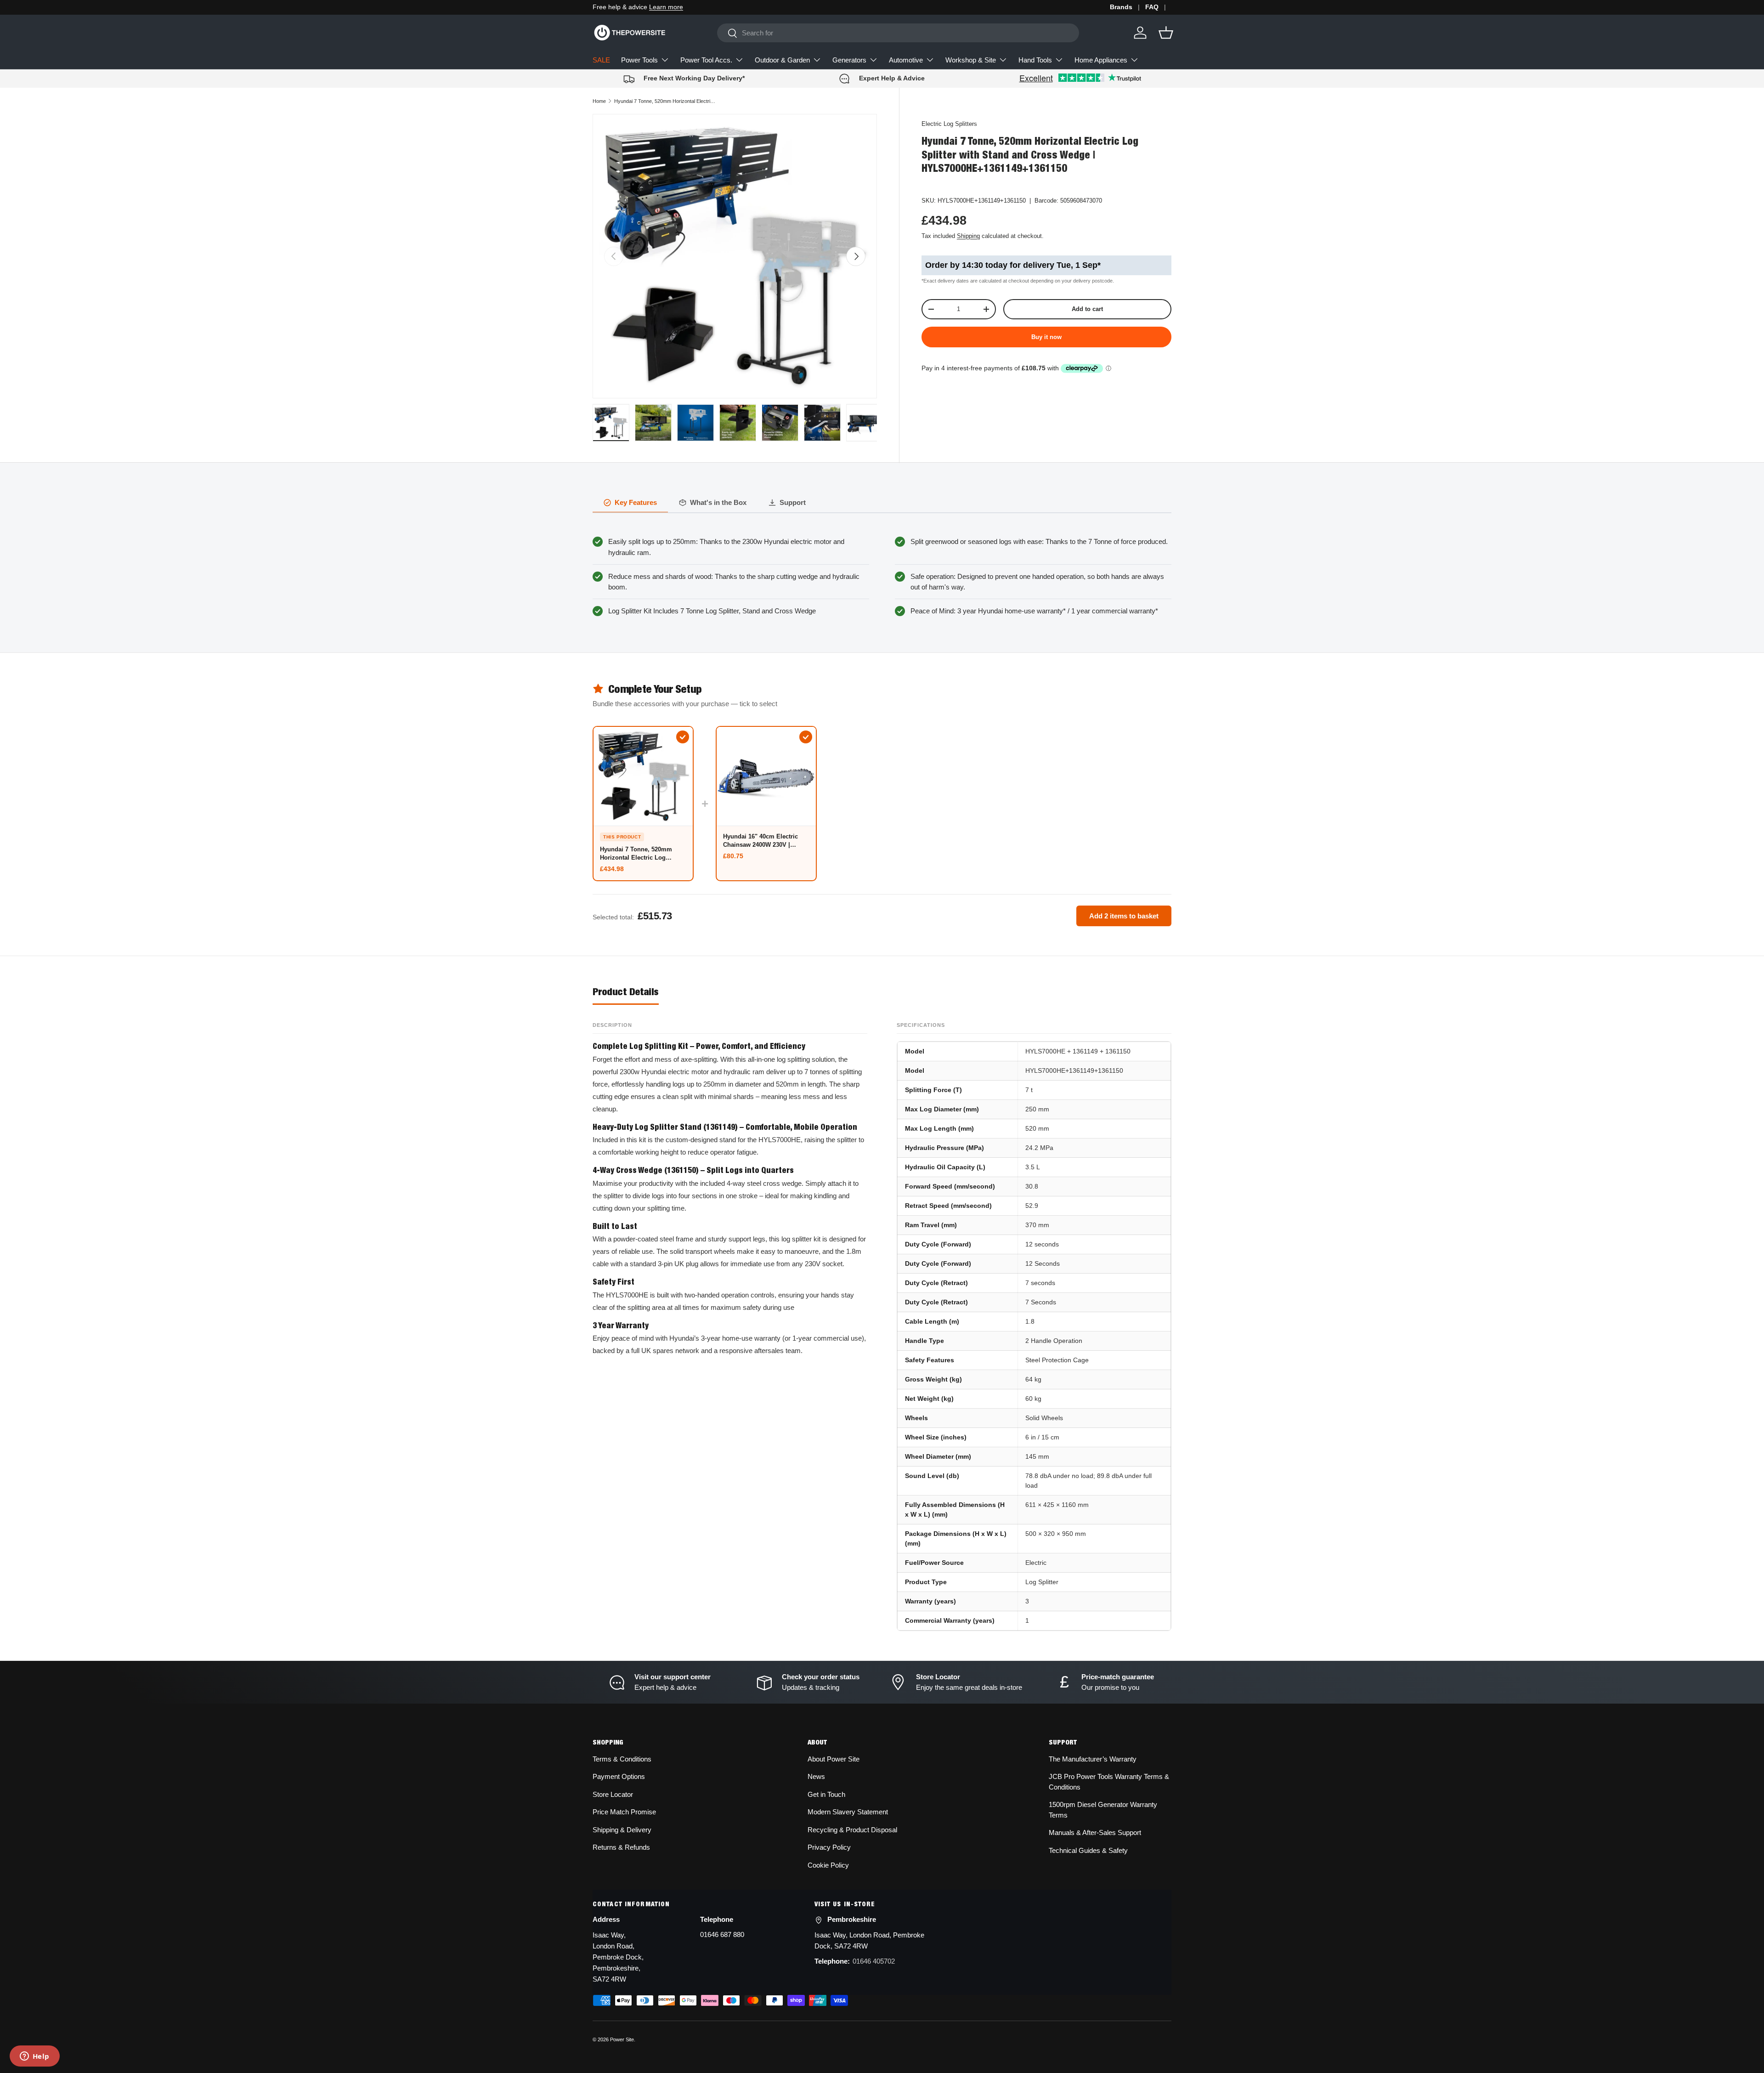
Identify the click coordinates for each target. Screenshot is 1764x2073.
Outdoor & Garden (782, 60)
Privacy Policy (829, 1847)
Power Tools (639, 60)
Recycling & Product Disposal (852, 1830)
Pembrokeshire (852, 1919)
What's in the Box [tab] (718, 502)
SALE (601, 60)
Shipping (968, 236)
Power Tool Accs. (706, 60)
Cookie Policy (828, 1865)
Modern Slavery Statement (848, 1812)
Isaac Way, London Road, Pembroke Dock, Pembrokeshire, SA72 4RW (618, 1957)
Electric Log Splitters (949, 124)
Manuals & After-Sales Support (1095, 1832)
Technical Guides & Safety (1088, 1850)
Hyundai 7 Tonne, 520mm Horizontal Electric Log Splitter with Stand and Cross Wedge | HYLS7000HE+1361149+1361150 (666, 101)
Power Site (622, 2039)
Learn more (666, 7)
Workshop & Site (971, 60)
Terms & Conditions (622, 1759)
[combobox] (898, 33)
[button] (1166, 33)
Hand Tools (1035, 60)
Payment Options (619, 1776)
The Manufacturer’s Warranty (1093, 1759)
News (816, 1776)
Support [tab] (793, 502)
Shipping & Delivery (622, 1830)
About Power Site (834, 1759)
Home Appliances (1101, 60)
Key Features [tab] (636, 502)
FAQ (1152, 7)
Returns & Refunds (621, 1847)
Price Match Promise (624, 1812)
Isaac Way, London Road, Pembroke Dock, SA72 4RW (869, 1940)
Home (599, 101)
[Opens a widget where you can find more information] (34, 2057)
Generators (849, 60)
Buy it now (1046, 337)
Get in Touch (826, 1794)
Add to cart (1087, 309)
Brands (1121, 7)
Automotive (906, 60)
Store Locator (613, 1794)
